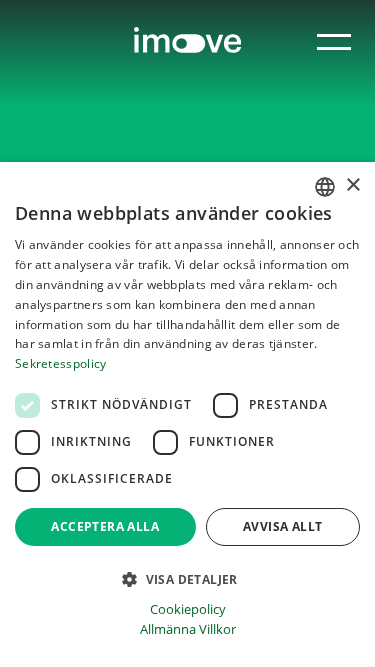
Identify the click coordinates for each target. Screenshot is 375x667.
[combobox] (325, 187)
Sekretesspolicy (61, 363)
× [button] (352, 185)
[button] (187, 578)
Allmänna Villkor (188, 629)
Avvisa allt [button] (282, 526)
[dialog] (187, 414)
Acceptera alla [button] (105, 526)
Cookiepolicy (188, 609)
